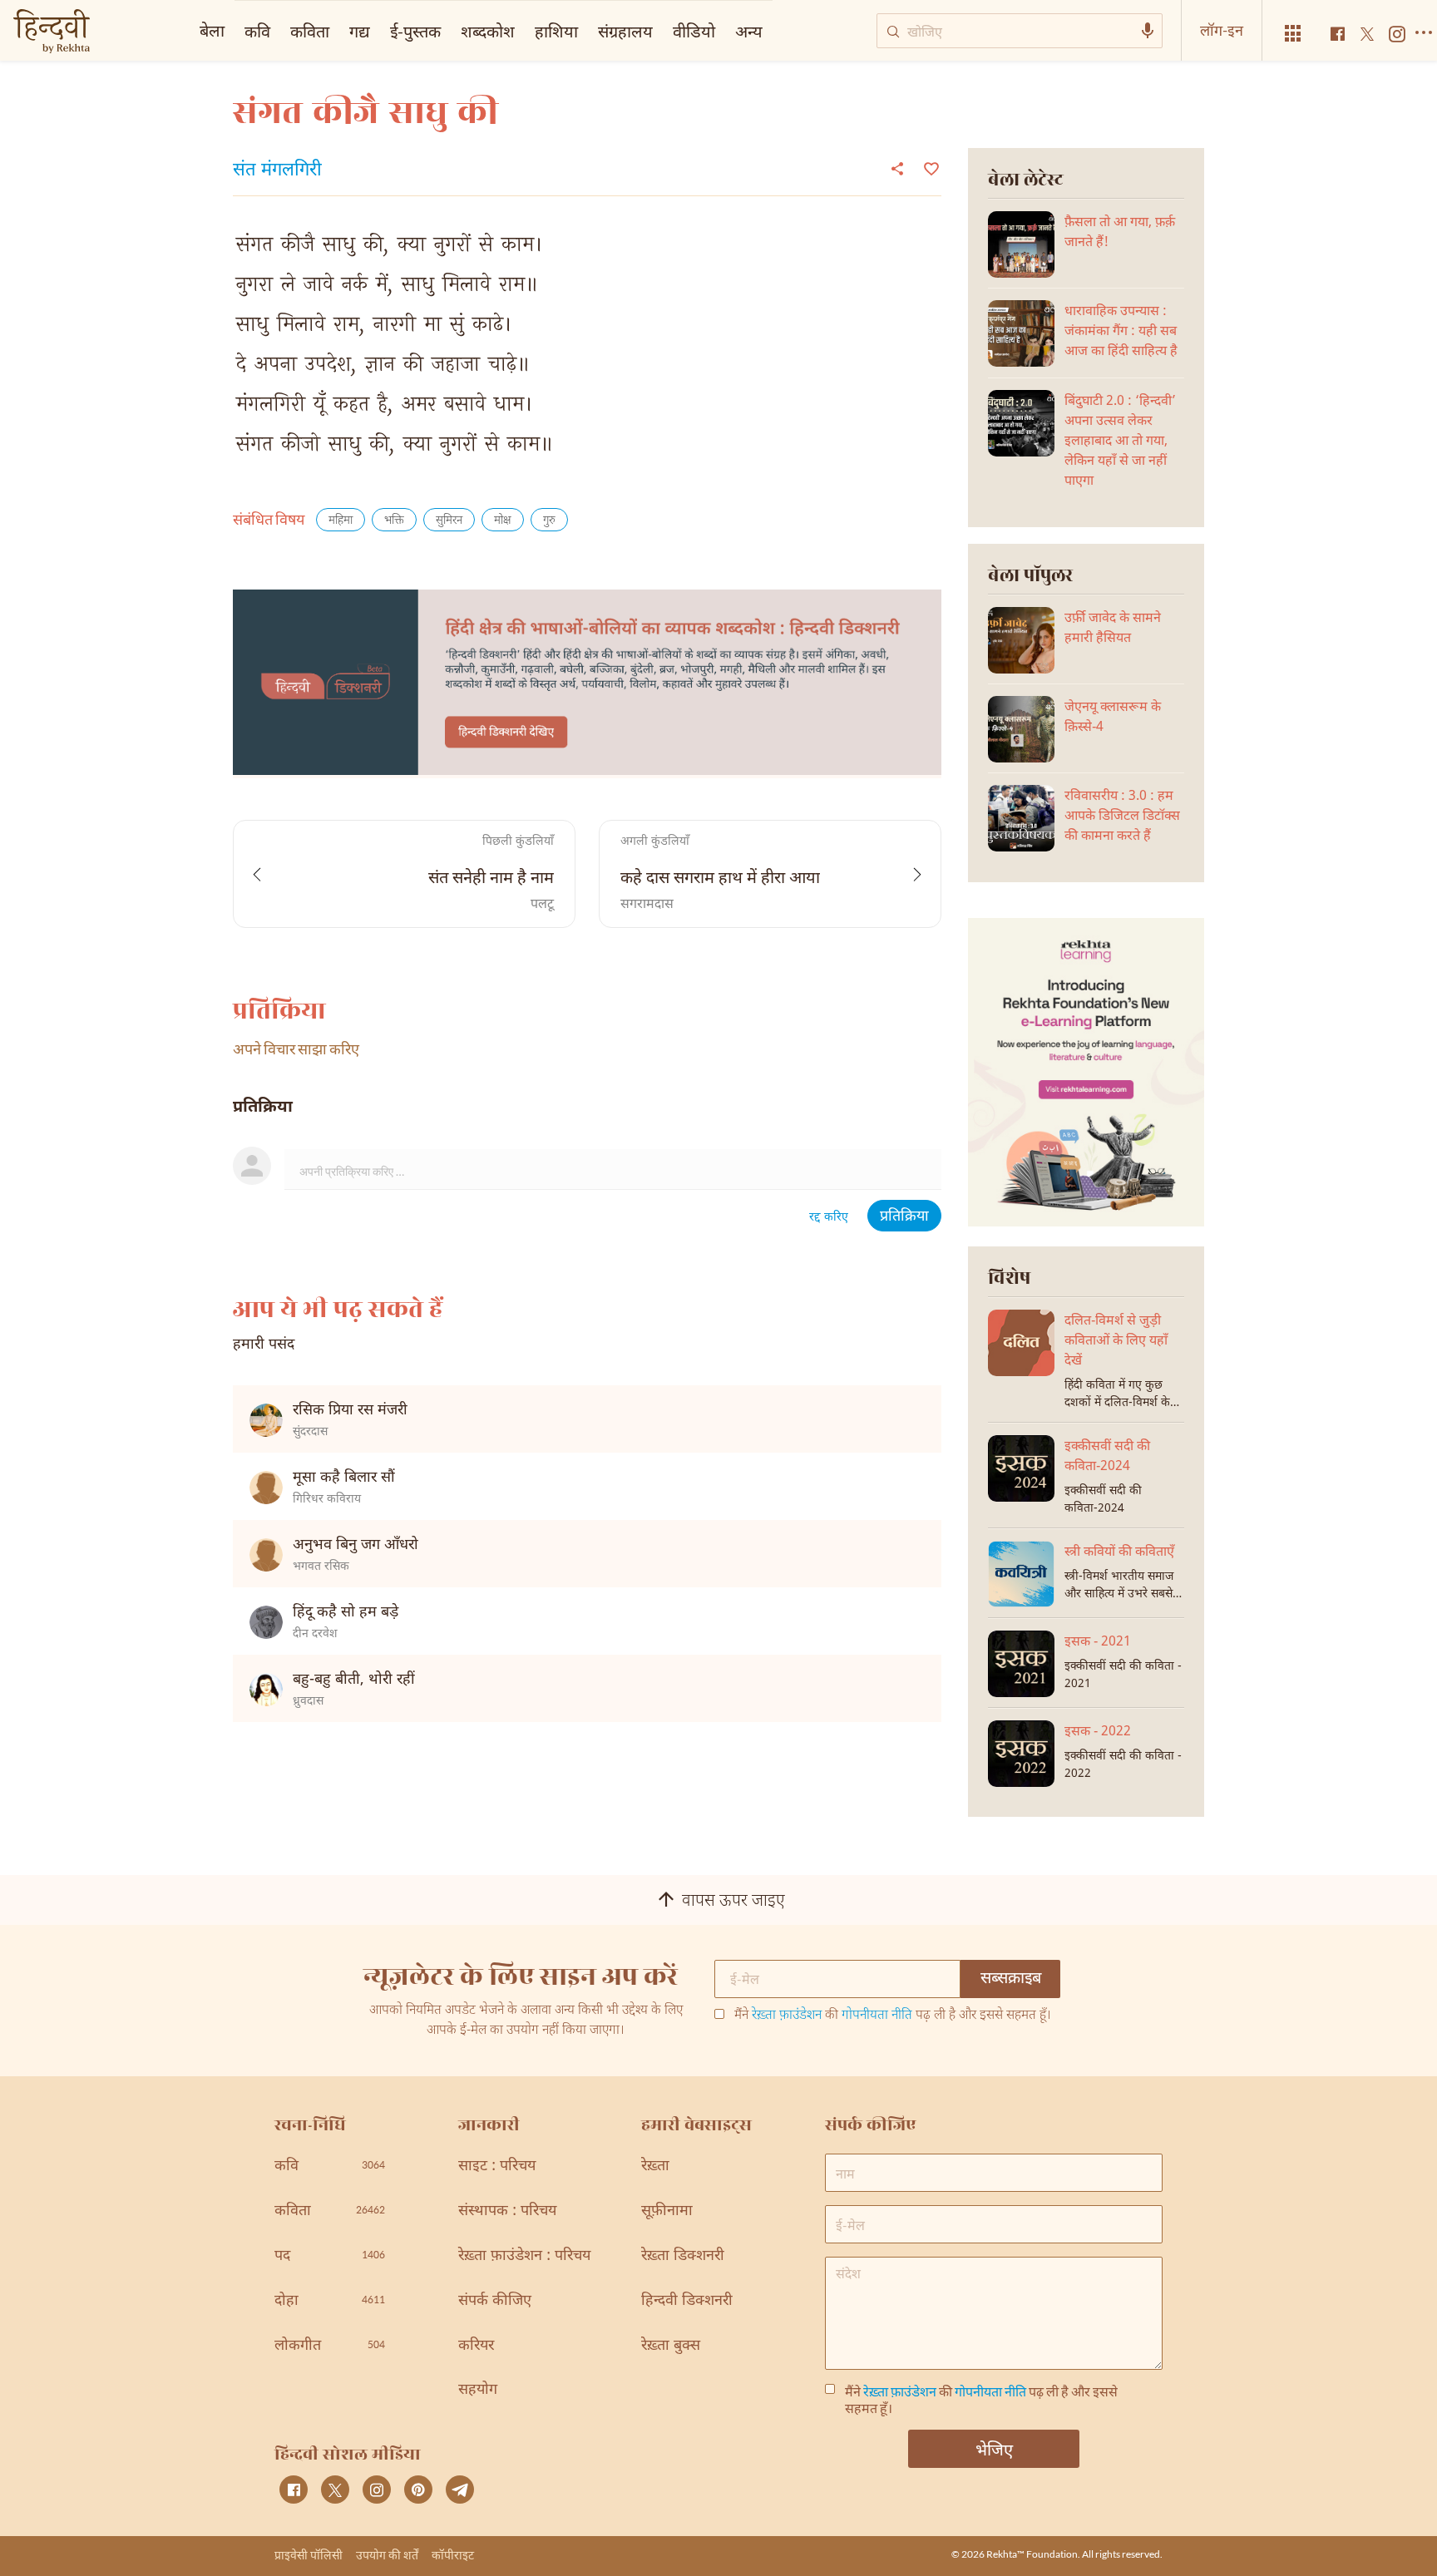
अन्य (749, 31)
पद (330, 2256)
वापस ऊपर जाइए (733, 1902)
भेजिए (994, 2449)
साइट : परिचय (497, 2166)
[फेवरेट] (929, 167)
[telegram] (460, 2490)
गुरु (549, 521)
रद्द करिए (829, 1218)
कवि (257, 31)
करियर (476, 2346)
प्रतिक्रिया (904, 1217)
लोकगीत (330, 2346)
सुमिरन (449, 521)
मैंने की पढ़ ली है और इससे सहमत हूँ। (893, 2016)
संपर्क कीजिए (495, 2301)
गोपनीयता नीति (877, 2016)
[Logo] (52, 33)
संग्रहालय (625, 31)
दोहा (330, 2301)
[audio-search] (1148, 31)
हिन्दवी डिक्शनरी (687, 2301)
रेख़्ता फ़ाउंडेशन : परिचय (524, 2256)
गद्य (360, 31)
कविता (310, 31)
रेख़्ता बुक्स (671, 2346)
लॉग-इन (1222, 30)
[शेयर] (897, 168)
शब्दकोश (488, 31)
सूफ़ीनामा (667, 2211)
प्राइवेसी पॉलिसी (309, 2555)
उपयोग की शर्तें (387, 2555)
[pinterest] (418, 2490)
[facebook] (294, 2490)
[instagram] (377, 2490)
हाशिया (556, 31)
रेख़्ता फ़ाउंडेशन (787, 2016)
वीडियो (694, 31)
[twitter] (335, 2490)
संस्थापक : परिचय (507, 2211)
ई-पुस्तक (415, 31)
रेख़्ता (655, 2166)
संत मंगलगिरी (277, 171)
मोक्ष (503, 521)
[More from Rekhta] (1293, 34)
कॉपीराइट (453, 2555)
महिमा (341, 521)
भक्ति (394, 521)
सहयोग (478, 2390)
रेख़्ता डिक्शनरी (683, 2256)
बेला (212, 30)
